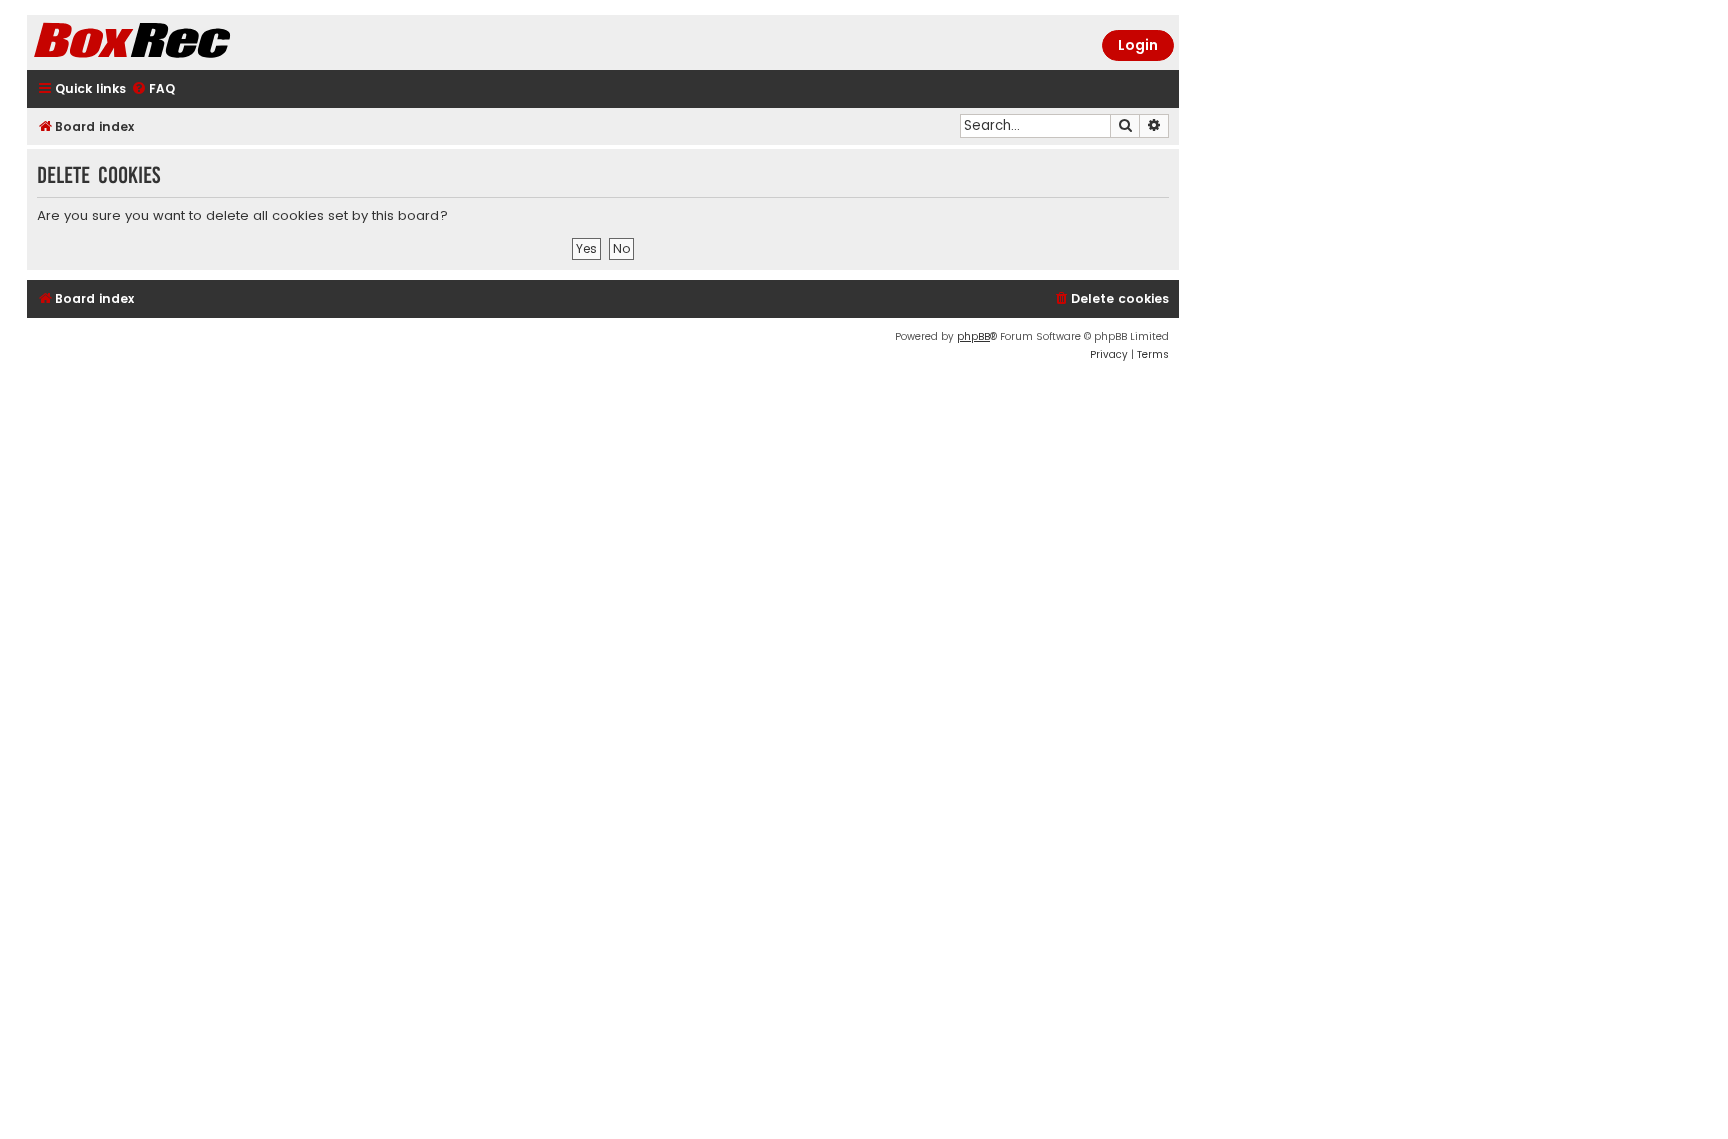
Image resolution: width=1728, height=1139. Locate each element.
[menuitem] (153, 89)
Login (1138, 45)
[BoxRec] (182, 42)
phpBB (973, 336)
